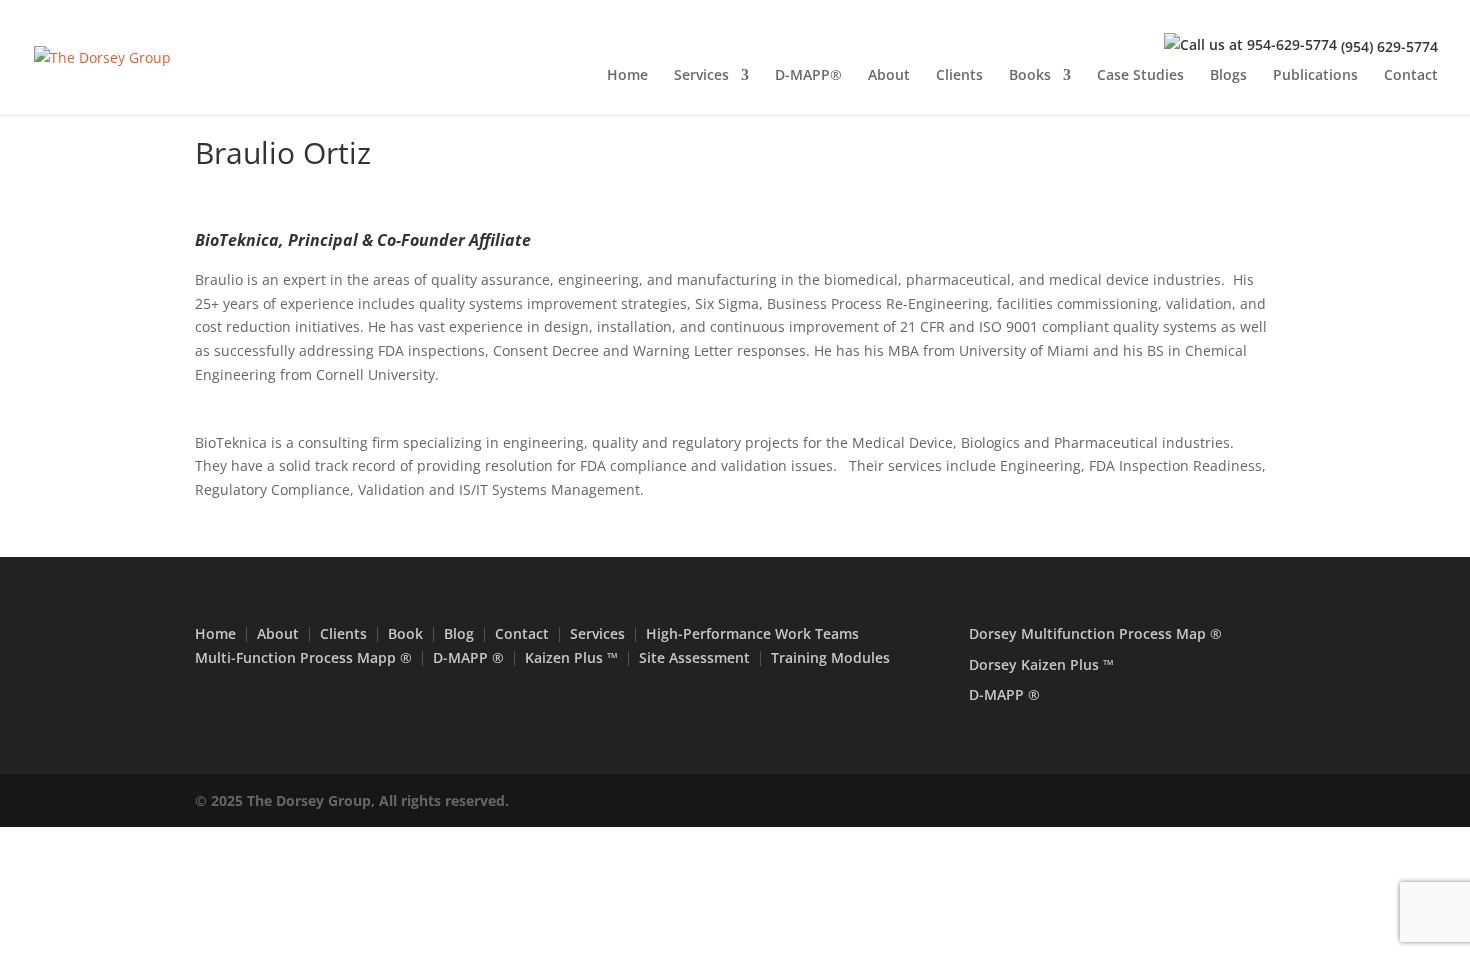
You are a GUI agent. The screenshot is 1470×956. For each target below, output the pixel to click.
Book (405, 633)
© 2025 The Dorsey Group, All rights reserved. (352, 800)
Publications (1315, 76)
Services (701, 76)
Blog (459, 633)
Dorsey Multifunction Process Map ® (1095, 633)
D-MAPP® (808, 76)
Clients (959, 76)
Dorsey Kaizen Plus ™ (1041, 664)
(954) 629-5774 (1389, 46)
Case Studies (1140, 76)
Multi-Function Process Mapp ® (303, 657)
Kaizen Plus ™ (571, 657)
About (889, 76)
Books (1030, 76)
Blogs (1228, 76)
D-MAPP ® (468, 657)
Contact (1411, 76)
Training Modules (830, 657)
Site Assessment (694, 657)
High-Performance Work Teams (752, 633)
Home (627, 76)
